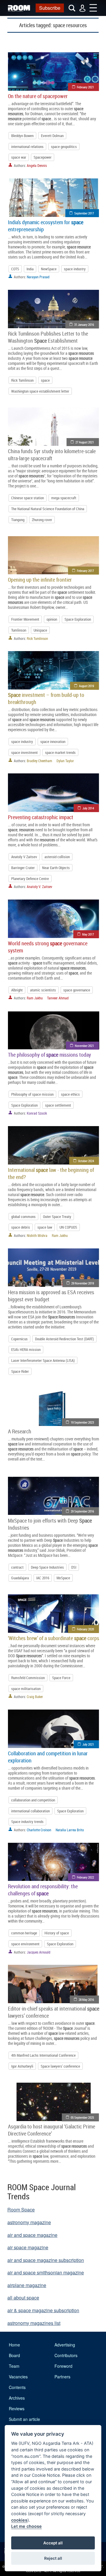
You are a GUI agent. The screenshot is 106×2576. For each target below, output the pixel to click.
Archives (17, 2398)
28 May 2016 (86, 2000)
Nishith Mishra (37, 1235)
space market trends (60, 752)
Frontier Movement (25, 619)
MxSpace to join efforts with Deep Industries (50, 1524)
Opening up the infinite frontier (40, 580)
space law (45, 1227)
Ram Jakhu (35, 998)
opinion (52, 619)
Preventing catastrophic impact (41, 817)
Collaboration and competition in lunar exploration (48, 1757)
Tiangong (18, 520)
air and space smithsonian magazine (46, 2272)
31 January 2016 (84, 325)
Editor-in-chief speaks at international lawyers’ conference (54, 2012)
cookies (19, 2520)
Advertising (65, 2345)
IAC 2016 (43, 1578)
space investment (24, 752)
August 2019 (86, 686)
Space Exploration (78, 619)
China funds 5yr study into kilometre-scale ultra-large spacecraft (52, 455)
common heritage (24, 1933)
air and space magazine (32, 2235)
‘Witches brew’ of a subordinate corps (54, 1638)
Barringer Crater (23, 868)
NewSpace (49, 269)
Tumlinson (19, 630)
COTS (15, 269)
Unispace (40, 630)
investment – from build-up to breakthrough (46, 698)
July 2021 (88, 1744)
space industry (75, 269)
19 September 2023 (82, 1422)
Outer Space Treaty (57, 1217)
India (30, 269)
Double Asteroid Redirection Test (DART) (64, 1339)
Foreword (63, 2366)
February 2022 (85, 1877)
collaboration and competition (33, 1800)
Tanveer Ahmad (58, 998)
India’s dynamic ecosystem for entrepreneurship (46, 226)
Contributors (66, 2355)
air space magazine (28, 2247)
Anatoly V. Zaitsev (39, 887)
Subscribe (50, 8)
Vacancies (18, 2377)
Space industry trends (27, 1822)
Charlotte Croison (39, 1830)
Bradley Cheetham (39, 761)
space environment (25, 1944)
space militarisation (26, 1689)
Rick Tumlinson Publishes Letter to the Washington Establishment (48, 337)
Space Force (61, 1678)
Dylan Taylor (65, 761)
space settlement (58, 1105)
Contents (17, 2387)
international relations (27, 147)
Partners (62, 2377)
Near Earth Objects (56, 868)
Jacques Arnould (39, 1952)
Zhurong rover (42, 520)
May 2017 (88, 934)
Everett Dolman (52, 136)
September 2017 (84, 213)
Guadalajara (20, 1578)
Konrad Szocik (37, 1113)
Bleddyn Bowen (22, 136)
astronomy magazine (29, 2222)
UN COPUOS (68, 1227)
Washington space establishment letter (40, 391)
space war (19, 157)
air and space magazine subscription (46, 2260)
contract (17, 1567)
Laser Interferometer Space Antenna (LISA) (43, 1360)
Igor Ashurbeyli (22, 2066)
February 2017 (85, 571)
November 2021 (84, 1046)
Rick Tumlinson (22, 380)
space (45, 380)
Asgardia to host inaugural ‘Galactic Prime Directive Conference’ (52, 2130)
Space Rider (20, 1371)
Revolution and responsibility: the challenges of (43, 1890)
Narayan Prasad (38, 277)
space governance (77, 990)
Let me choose (26, 2526)
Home (14, 2345)
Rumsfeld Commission (28, 1678)
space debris (21, 1227)
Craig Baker (35, 1697)
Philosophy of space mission (32, 1094)
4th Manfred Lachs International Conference (43, 2055)
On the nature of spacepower (38, 96)
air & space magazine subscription (43, 2310)
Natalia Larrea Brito (70, 1830)
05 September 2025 (82, 2117)
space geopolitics (64, 147)
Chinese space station (28, 498)
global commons (23, 1217)
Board (14, 2355)
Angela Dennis (37, 165)
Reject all (53, 2558)
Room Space (21, 2210)
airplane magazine (27, 2285)
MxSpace (63, 1578)
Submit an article (24, 2419)
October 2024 (86, 1161)
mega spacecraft (64, 498)
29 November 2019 (83, 1283)
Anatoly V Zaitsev (24, 857)
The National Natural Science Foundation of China (48, 509)
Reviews (17, 2409)
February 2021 (85, 87)
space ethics (70, 1094)
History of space (57, 1933)
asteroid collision (57, 857)
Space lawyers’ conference (60, 2066)
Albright (17, 990)
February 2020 (85, 1629)
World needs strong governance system (48, 947)
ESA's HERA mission (26, 1349)
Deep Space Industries (47, 1567)
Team (14, 2366)
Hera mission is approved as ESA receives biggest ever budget (51, 1296)
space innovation (53, 741)
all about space (23, 2298)
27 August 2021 (85, 442)
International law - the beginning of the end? (51, 1173)
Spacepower (43, 157)
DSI (74, 1567)
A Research (20, 1431)
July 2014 (88, 808)
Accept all (53, 2543)
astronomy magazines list (34, 2323)
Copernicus (19, 1339)
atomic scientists (43, 990)
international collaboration (30, 1811)
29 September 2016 (82, 1511)
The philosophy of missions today (49, 1055)
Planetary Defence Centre (30, 879)
